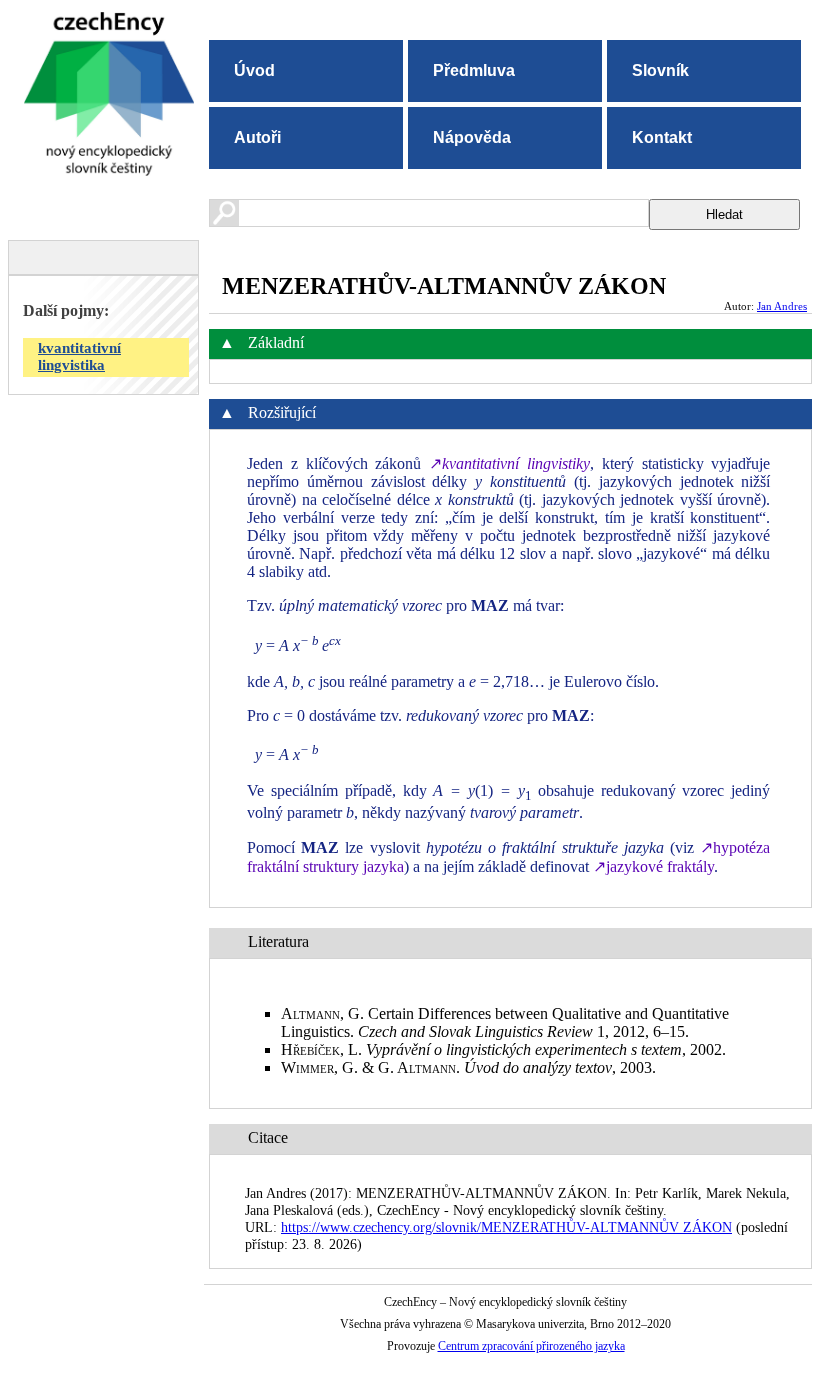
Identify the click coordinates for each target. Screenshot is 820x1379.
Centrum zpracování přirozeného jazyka (531, 1346)
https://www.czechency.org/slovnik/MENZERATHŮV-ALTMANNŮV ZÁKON (506, 1227)
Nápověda (472, 137)
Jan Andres (782, 306)
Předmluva (474, 70)
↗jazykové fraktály (653, 866)
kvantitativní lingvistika (79, 356)
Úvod (254, 70)
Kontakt (662, 137)
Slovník (660, 70)
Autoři (257, 137)
